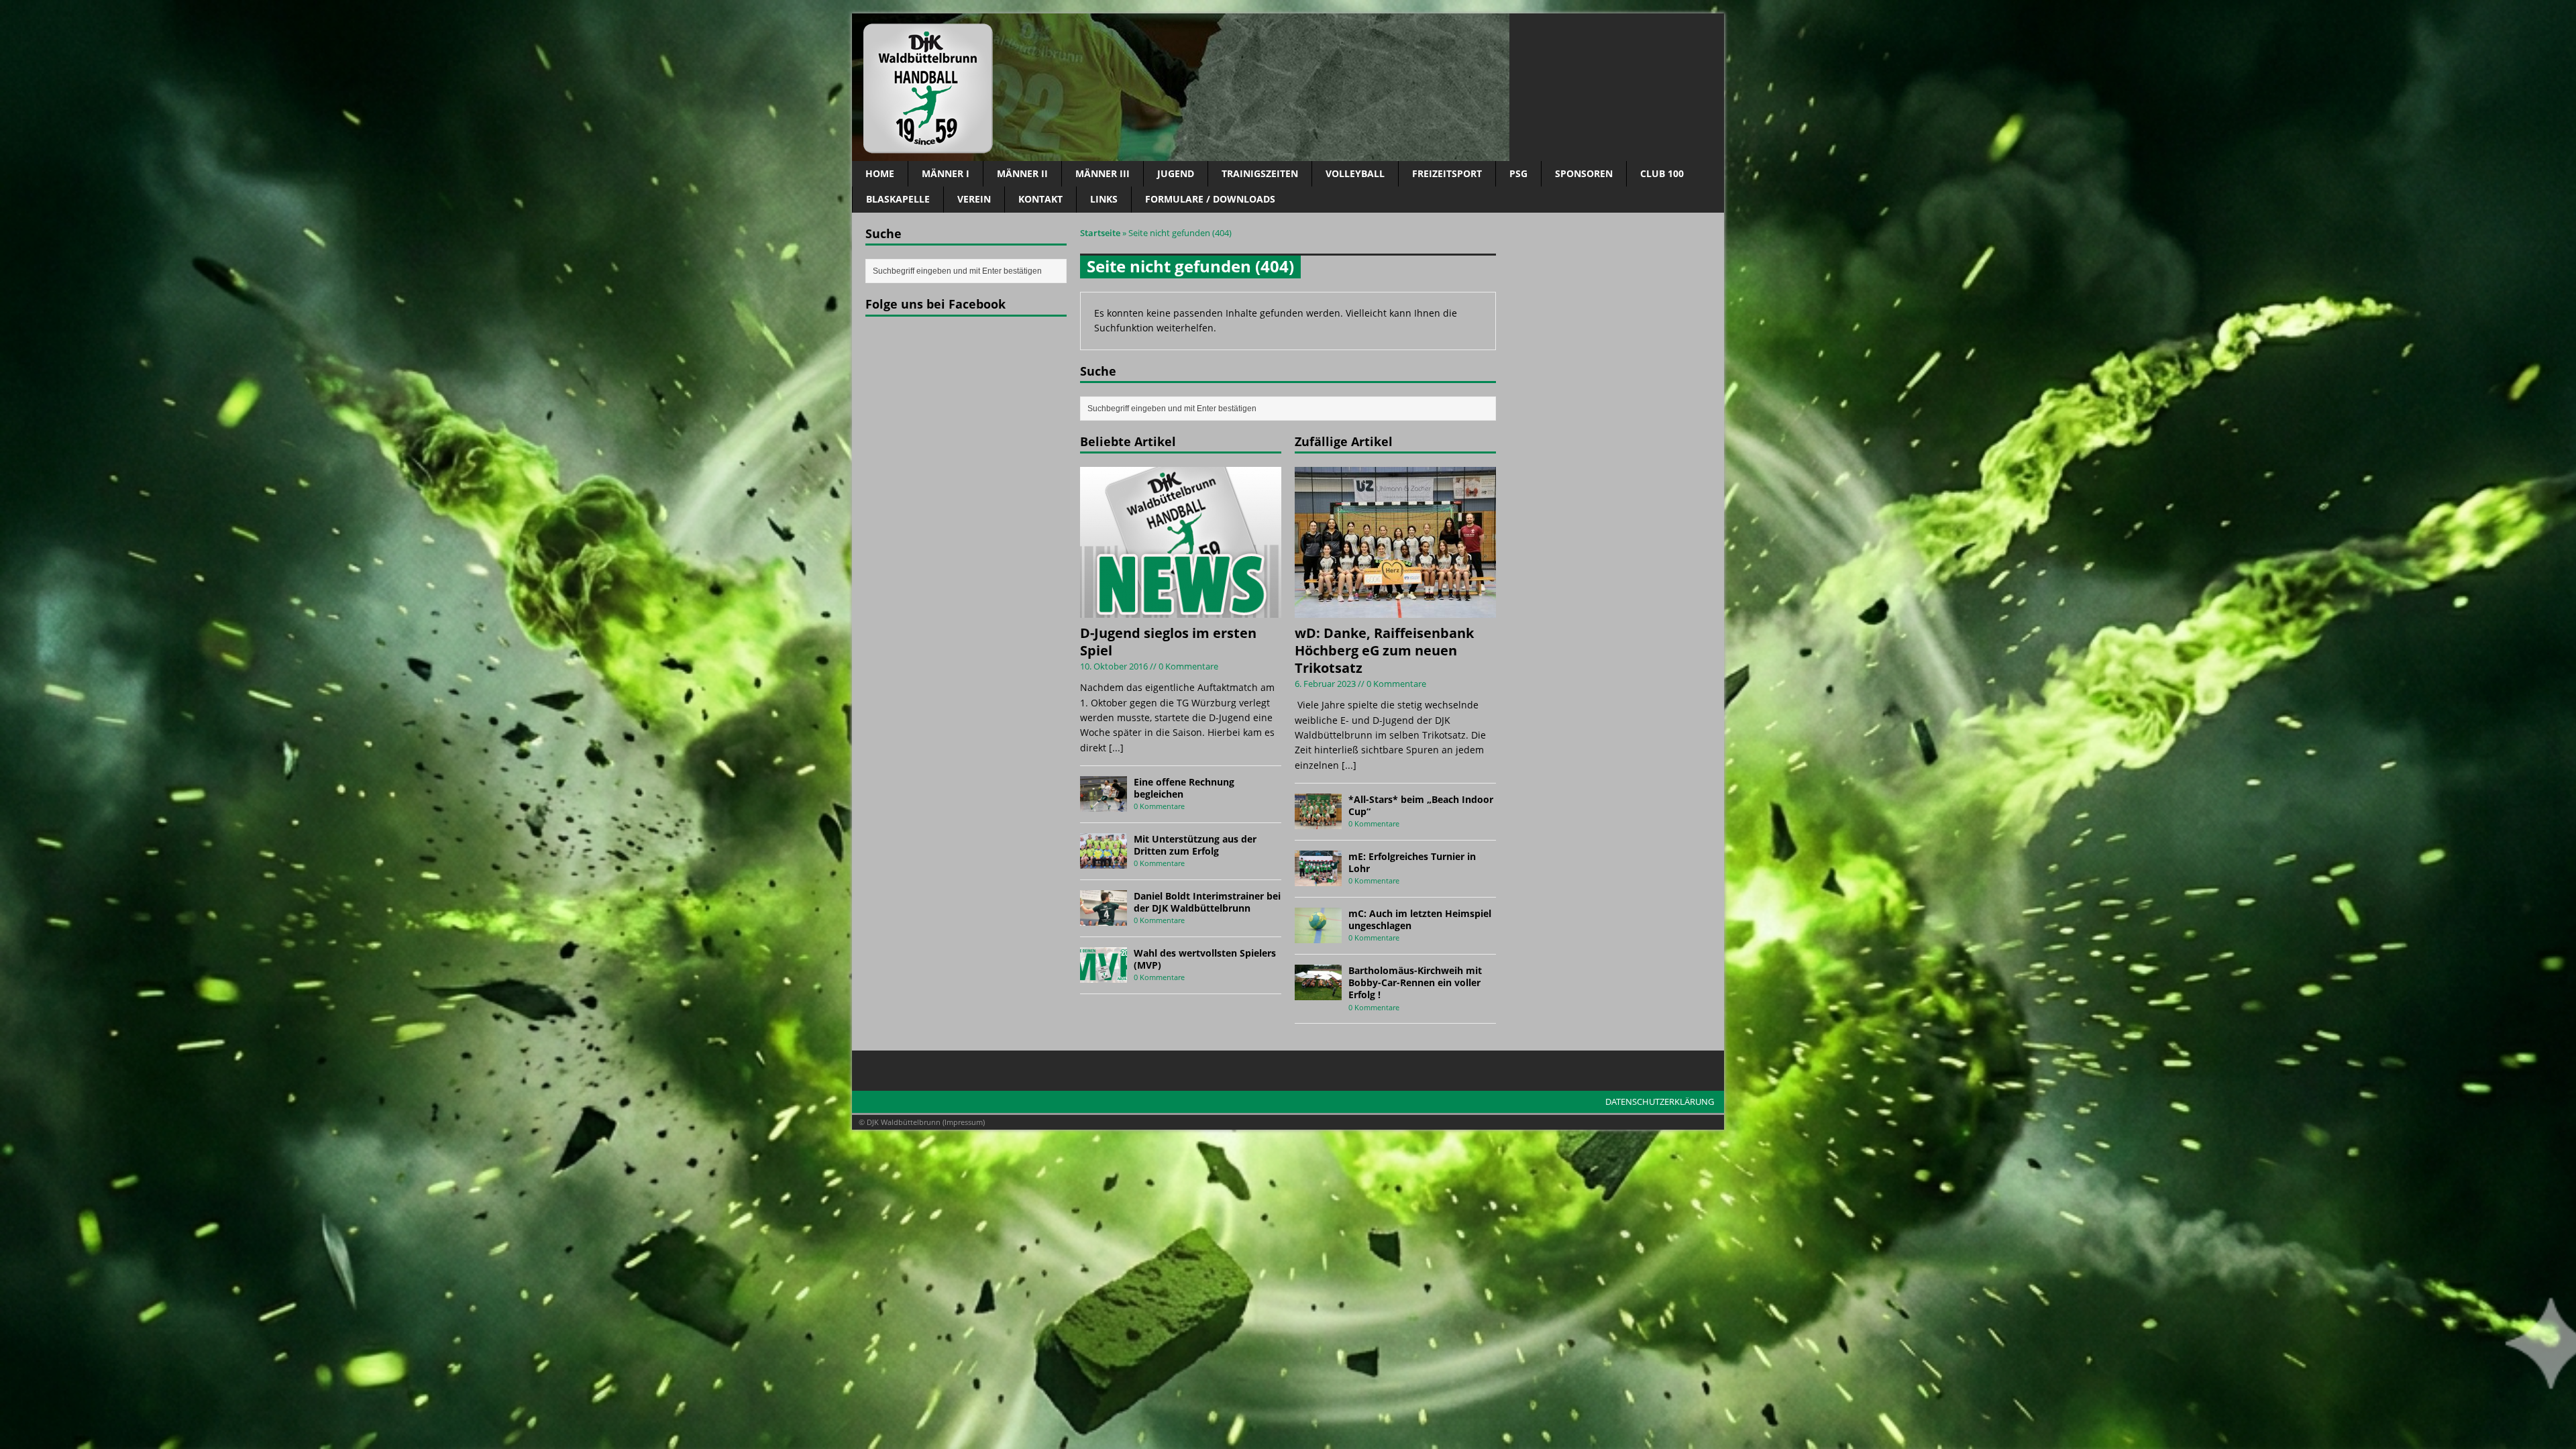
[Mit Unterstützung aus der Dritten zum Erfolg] (1104, 860)
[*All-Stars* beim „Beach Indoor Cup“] (1318, 821)
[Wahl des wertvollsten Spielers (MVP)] (1104, 974)
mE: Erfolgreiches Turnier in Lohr (1412, 862)
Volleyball (1355, 173)
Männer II (1022, 173)
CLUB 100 (1662, 173)
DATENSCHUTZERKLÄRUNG (1660, 1102)
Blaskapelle (898, 199)
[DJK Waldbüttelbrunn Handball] (1288, 87)
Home (880, 173)
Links (1104, 199)
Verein (974, 199)
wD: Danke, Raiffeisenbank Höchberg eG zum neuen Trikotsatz (1384, 650)
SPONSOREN (1584, 173)
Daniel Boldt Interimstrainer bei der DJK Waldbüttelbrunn (1207, 902)
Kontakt (1040, 199)
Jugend (1176, 173)
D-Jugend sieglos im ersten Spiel (1168, 642)
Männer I (946, 173)
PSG (1518, 173)
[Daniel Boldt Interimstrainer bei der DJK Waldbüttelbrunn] (1104, 917)
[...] (1116, 748)
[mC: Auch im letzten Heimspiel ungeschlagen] (1318, 935)
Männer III (1103, 173)
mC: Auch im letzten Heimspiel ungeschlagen (1420, 919)
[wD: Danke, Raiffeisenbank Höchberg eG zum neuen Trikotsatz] (1395, 610)
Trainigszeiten (1260, 173)
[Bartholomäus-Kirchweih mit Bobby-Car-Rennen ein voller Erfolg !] (1318, 992)
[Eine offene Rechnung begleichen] (1104, 803)
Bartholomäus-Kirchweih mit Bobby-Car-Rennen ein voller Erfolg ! (1415, 982)
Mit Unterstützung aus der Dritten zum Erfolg (1195, 845)
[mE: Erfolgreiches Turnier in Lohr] (1318, 878)
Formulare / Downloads (1210, 199)
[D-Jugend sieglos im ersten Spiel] (1181, 610)
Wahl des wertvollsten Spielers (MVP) (1205, 959)
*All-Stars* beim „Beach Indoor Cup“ (1421, 805)
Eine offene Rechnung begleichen (1184, 788)
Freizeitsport (1447, 173)
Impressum (964, 1122)
